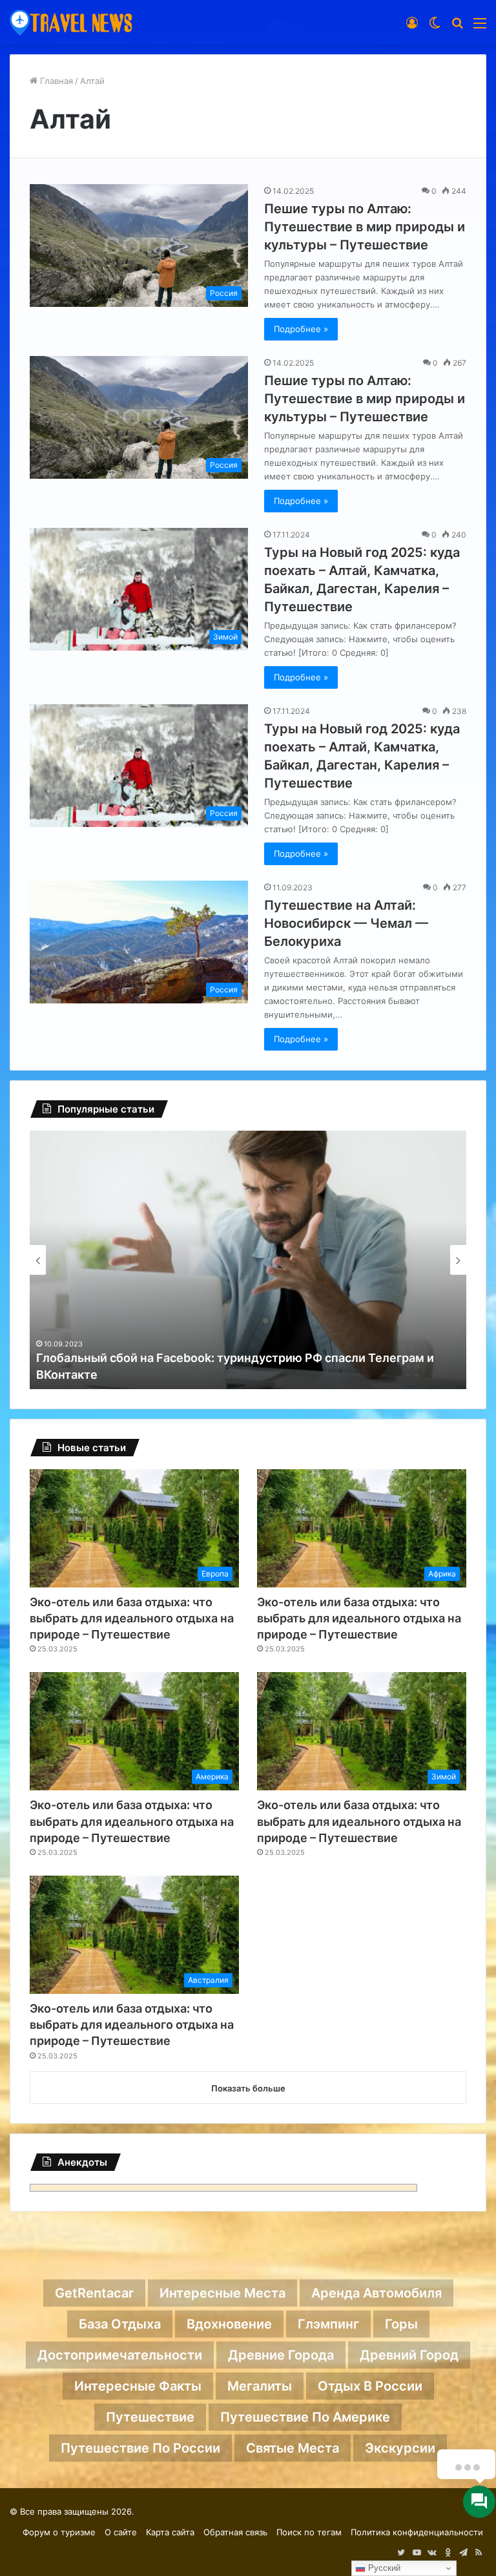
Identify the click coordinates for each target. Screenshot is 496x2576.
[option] (248, 1260)
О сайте (121, 2532)
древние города (281, 2355)
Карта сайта (170, 2532)
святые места (293, 2448)
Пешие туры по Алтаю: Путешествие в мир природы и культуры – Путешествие (365, 227)
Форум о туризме (59, 2532)
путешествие (150, 2417)
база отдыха (120, 2324)
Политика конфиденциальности (417, 2532)
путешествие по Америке (305, 2417)
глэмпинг (328, 2324)
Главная (55, 81)
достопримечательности (120, 2355)
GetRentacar (94, 2293)
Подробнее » (301, 329)
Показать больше (248, 2088)
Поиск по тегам (309, 2532)
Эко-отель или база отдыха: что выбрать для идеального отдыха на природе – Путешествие (132, 1618)
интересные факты (138, 2386)
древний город (409, 2355)
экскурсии (400, 2448)
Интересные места (222, 2293)
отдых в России (370, 2386)
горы (401, 2324)
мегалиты (260, 2386)
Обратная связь (235, 2532)
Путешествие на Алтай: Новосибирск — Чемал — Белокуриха (346, 923)
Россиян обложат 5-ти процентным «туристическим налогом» (219, 1375)
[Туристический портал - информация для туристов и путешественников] (71, 22)
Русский (383, 2568)
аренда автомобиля (377, 2293)
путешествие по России (140, 2448)
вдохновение (229, 2324)
